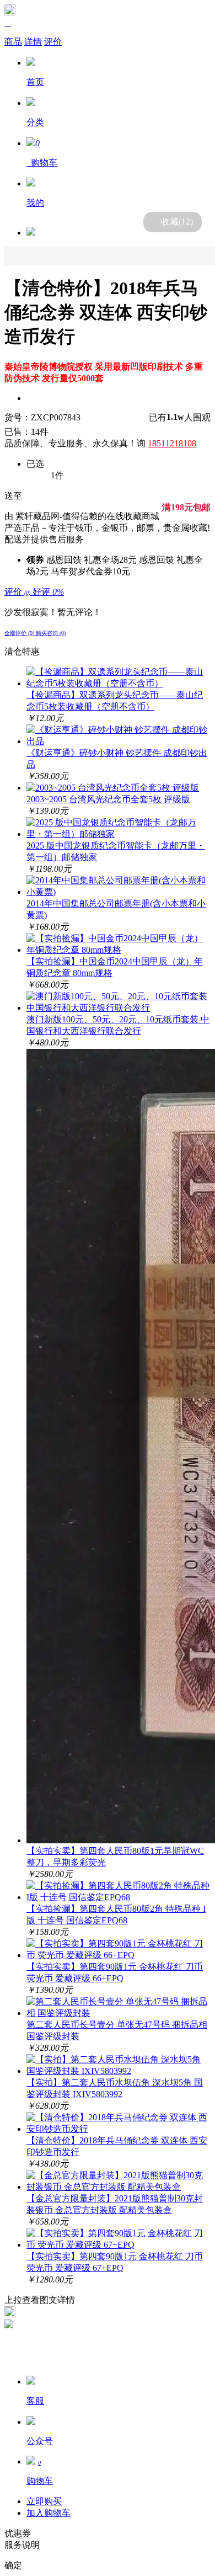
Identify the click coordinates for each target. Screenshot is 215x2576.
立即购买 (44, 2501)
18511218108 (172, 443)
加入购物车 (49, 2513)
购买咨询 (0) (51, 633)
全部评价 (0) (20, 633)
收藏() (177, 222)
